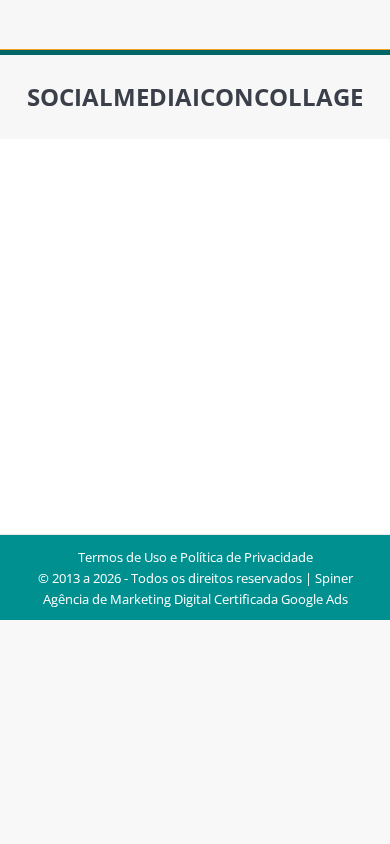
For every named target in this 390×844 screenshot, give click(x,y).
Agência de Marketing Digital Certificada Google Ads (195, 599)
